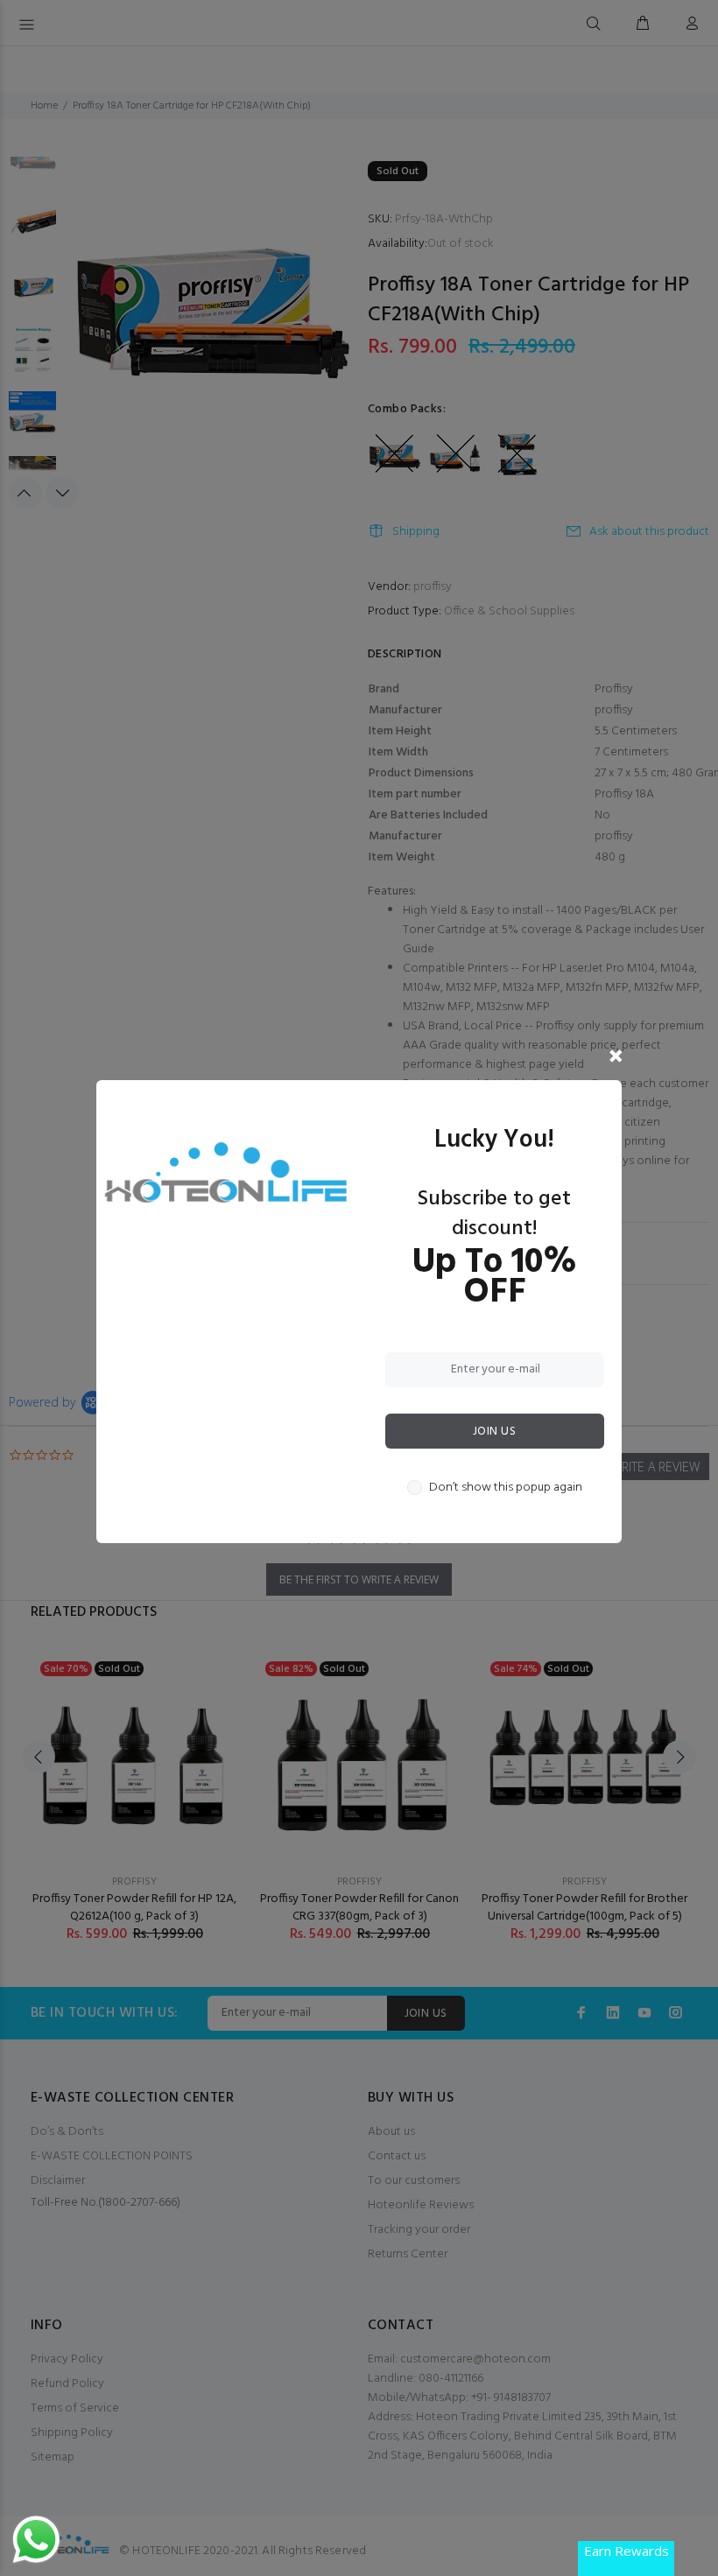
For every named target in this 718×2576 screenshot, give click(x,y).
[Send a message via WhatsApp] (36, 2540)
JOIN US (494, 1432)
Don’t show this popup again (506, 1488)
